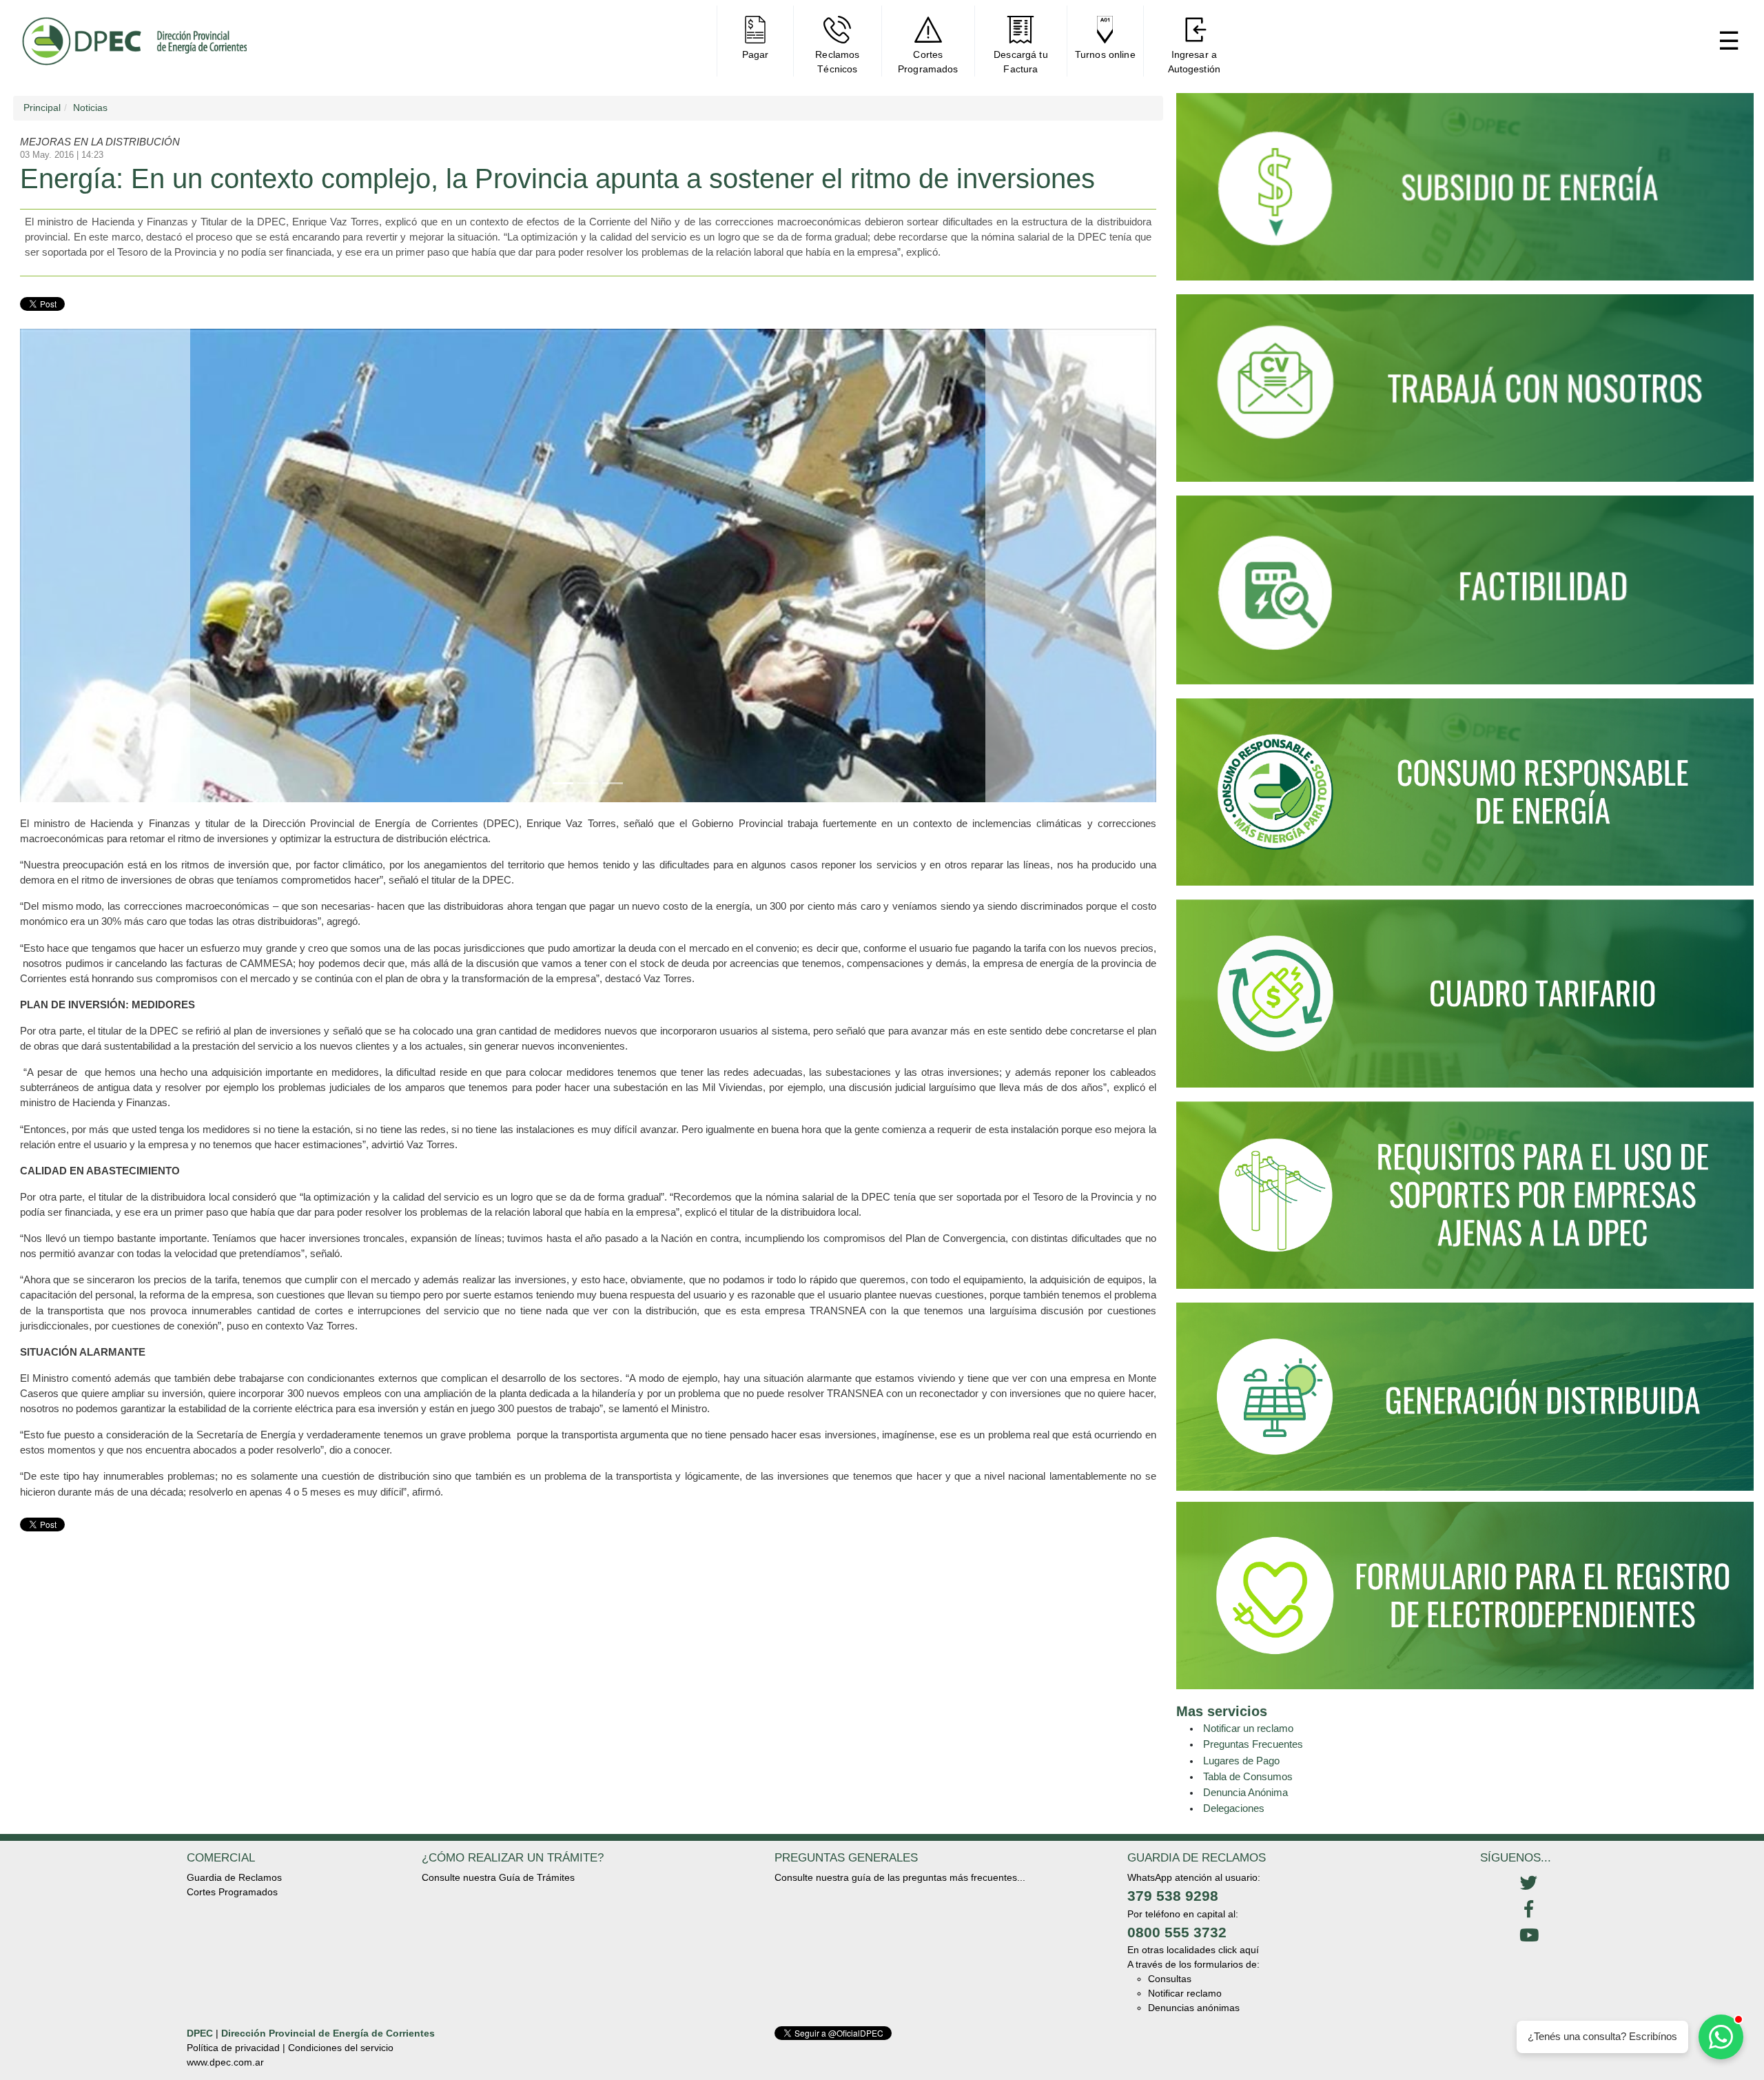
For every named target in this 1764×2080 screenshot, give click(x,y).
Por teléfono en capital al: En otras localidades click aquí (1193, 1932)
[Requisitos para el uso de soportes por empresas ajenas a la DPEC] (1465, 1201)
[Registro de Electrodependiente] (1465, 1595)
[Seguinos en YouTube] (1529, 1936)
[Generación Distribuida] (1465, 1396)
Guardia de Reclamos (234, 1877)
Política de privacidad (233, 2048)
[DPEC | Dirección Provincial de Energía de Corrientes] (134, 41)
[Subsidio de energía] (1465, 193)
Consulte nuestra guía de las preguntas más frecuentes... (900, 1877)
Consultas (1170, 1979)
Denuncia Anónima (1245, 1792)
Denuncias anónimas (1194, 2008)
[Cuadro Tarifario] (1465, 999)
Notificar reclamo (1185, 1993)
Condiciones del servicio (341, 2048)
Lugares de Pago (1241, 1761)
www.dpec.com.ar (225, 2062)
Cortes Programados (232, 1892)
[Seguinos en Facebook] (1529, 1910)
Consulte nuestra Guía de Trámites (498, 1877)
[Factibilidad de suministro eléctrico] (1465, 596)
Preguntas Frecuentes (1253, 1744)
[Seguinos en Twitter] (1529, 1884)
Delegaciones (1234, 1808)
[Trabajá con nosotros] (1465, 394)
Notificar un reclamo (1248, 1728)
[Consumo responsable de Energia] (1465, 798)
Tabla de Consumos (1248, 1776)
